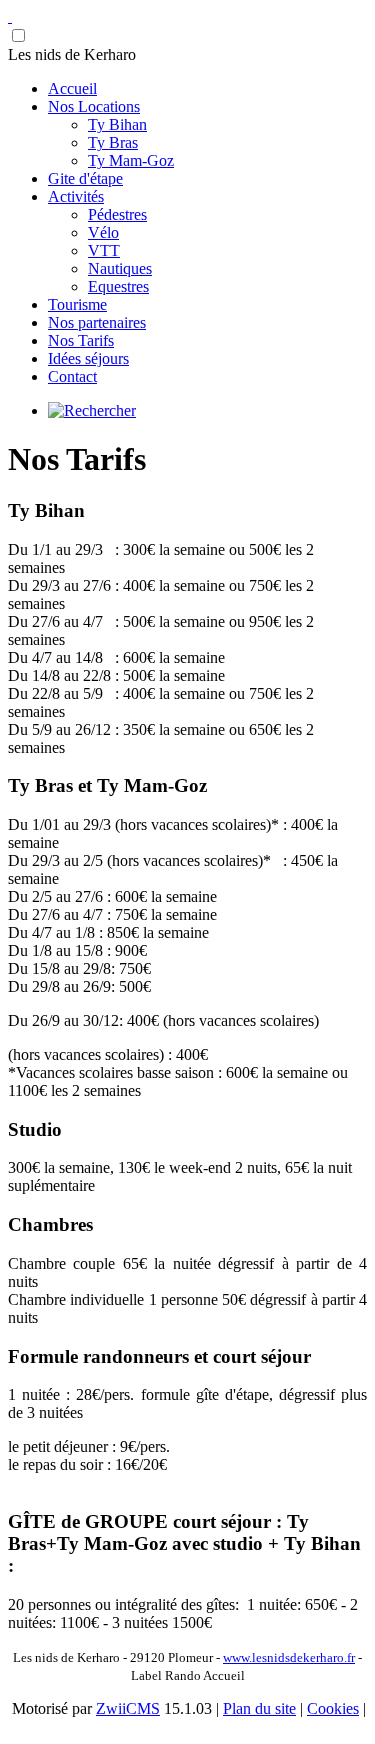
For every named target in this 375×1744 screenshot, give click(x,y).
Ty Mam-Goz (131, 160)
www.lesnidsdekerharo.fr (289, 1657)
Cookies (333, 1708)
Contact (72, 376)
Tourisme (77, 304)
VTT (104, 250)
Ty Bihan (117, 124)
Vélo (103, 232)
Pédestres (117, 214)
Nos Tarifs (81, 340)
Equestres (118, 286)
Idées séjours (88, 358)
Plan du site (259, 1708)
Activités (76, 196)
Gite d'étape (85, 178)
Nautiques (120, 268)
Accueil (72, 88)
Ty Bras (113, 142)
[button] (187, 55)
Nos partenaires (97, 322)
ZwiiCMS (128, 1708)
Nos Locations (94, 106)
